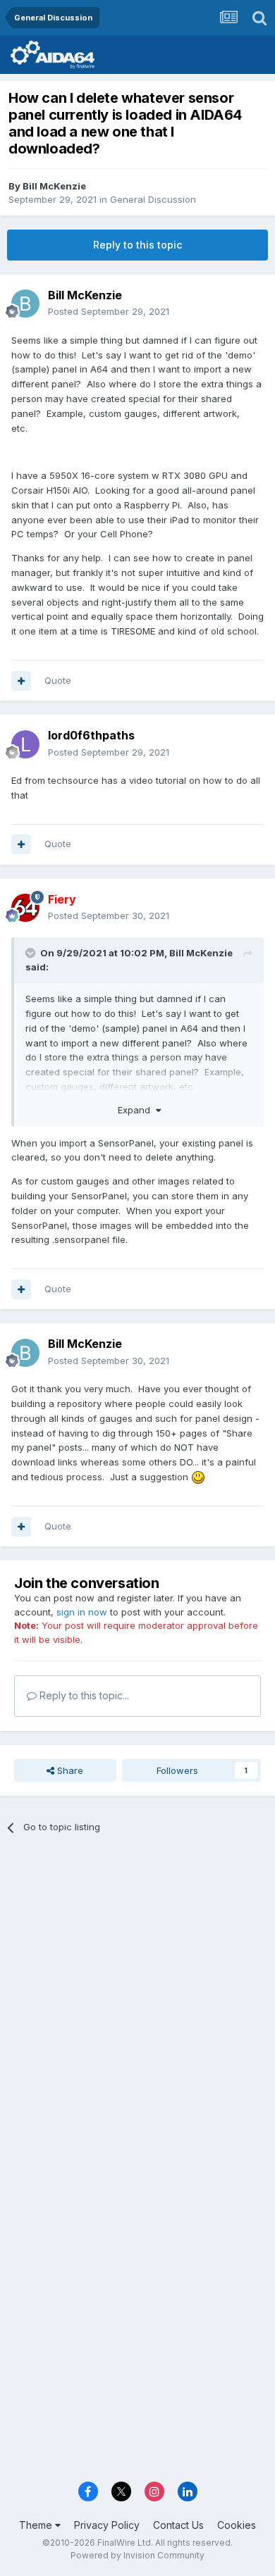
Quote (58, 680)
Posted (109, 311)
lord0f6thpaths (91, 735)
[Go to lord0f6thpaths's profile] (25, 744)
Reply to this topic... (83, 1695)
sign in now (82, 1612)
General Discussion (153, 199)
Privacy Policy (107, 2525)
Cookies (237, 2525)
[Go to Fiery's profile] (25, 908)
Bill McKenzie (54, 186)
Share (69, 1770)
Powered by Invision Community (137, 2555)
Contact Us (178, 2525)
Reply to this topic (137, 245)
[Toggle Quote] (32, 953)
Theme (37, 2525)
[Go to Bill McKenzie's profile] (25, 304)
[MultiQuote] (21, 681)
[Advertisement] (137, 1995)
